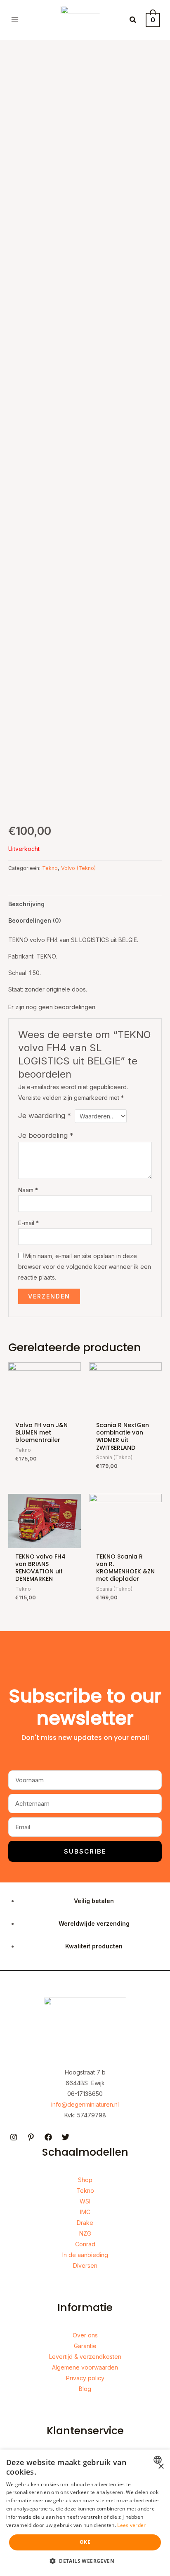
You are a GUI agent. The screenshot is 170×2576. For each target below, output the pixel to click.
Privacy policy (85, 2378)
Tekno (50, 868)
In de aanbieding (85, 2255)
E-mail (28, 1223)
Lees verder (131, 2525)
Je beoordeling (46, 1135)
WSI (85, 2201)
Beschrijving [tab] (26, 904)
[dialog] (85, 2513)
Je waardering (45, 1116)
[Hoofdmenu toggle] (15, 20)
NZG (85, 2233)
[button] (133, 20)
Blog (85, 2389)
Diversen (85, 2265)
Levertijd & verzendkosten (85, 2357)
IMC (85, 2212)
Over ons (85, 2335)
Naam (28, 1190)
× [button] (161, 2467)
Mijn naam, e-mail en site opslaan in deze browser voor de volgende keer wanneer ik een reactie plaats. (85, 1267)
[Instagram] (14, 2137)
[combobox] (159, 2460)
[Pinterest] (31, 2137)
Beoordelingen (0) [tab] (35, 920)
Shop (85, 2180)
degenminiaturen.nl (93, 2104)
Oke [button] (85, 2542)
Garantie (85, 2346)
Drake (85, 2223)
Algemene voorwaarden (85, 2367)
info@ (59, 2104)
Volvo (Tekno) (78, 868)
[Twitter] (66, 2137)
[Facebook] (48, 2137)
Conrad (85, 2244)
